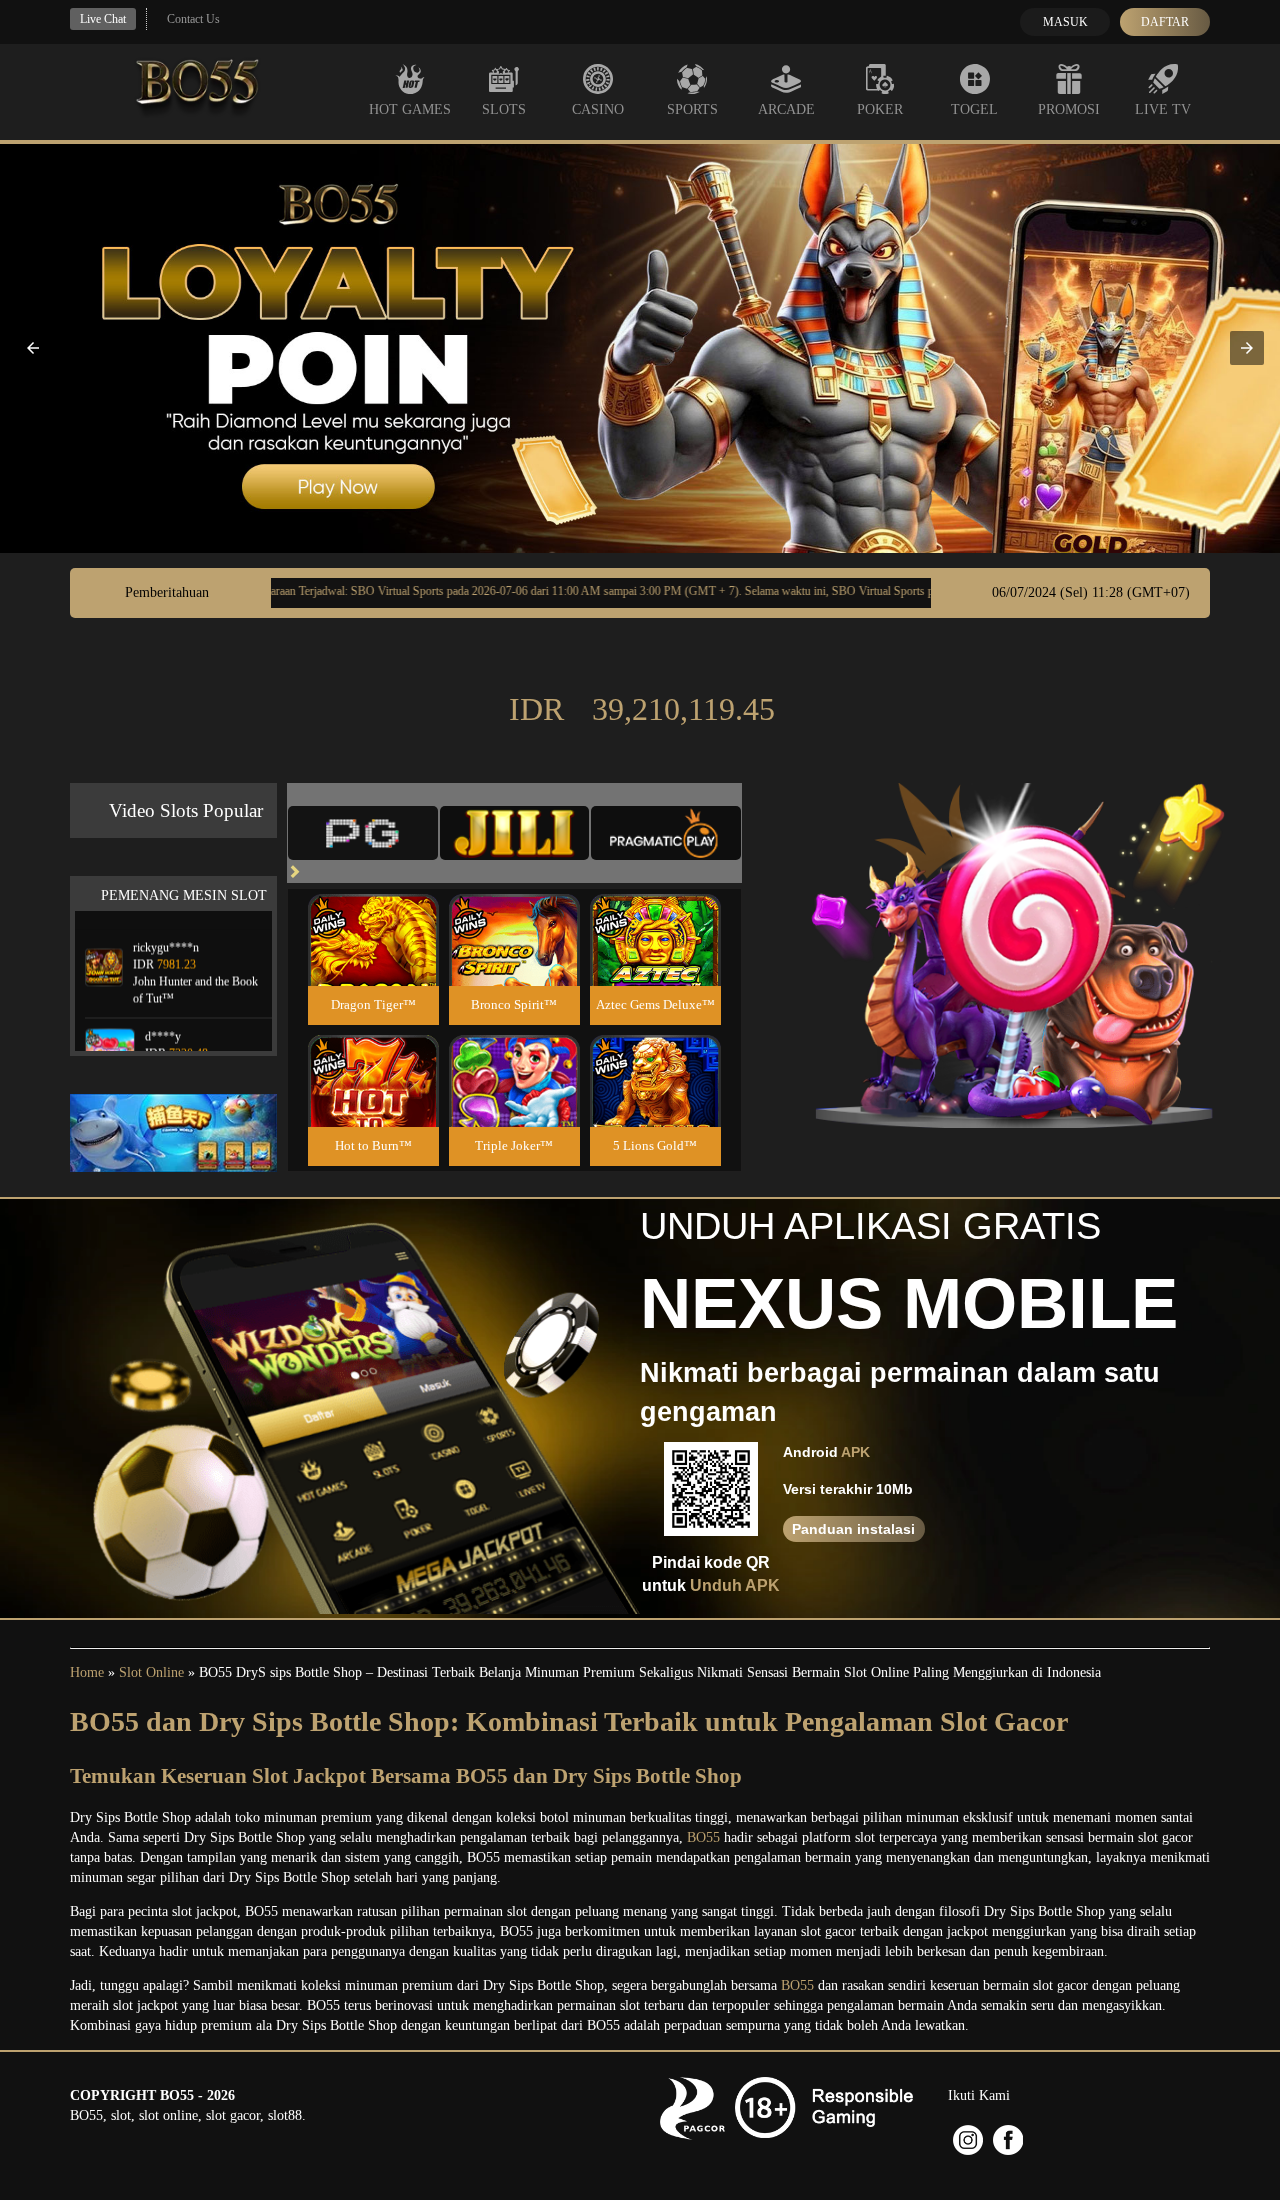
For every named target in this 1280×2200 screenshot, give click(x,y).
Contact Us (193, 19)
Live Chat (103, 19)
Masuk (1065, 22)
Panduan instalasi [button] (853, 1529)
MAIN (373, 961)
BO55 (703, 1837)
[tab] (363, 833)
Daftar (1165, 22)
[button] (33, 348)
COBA (373, 916)
